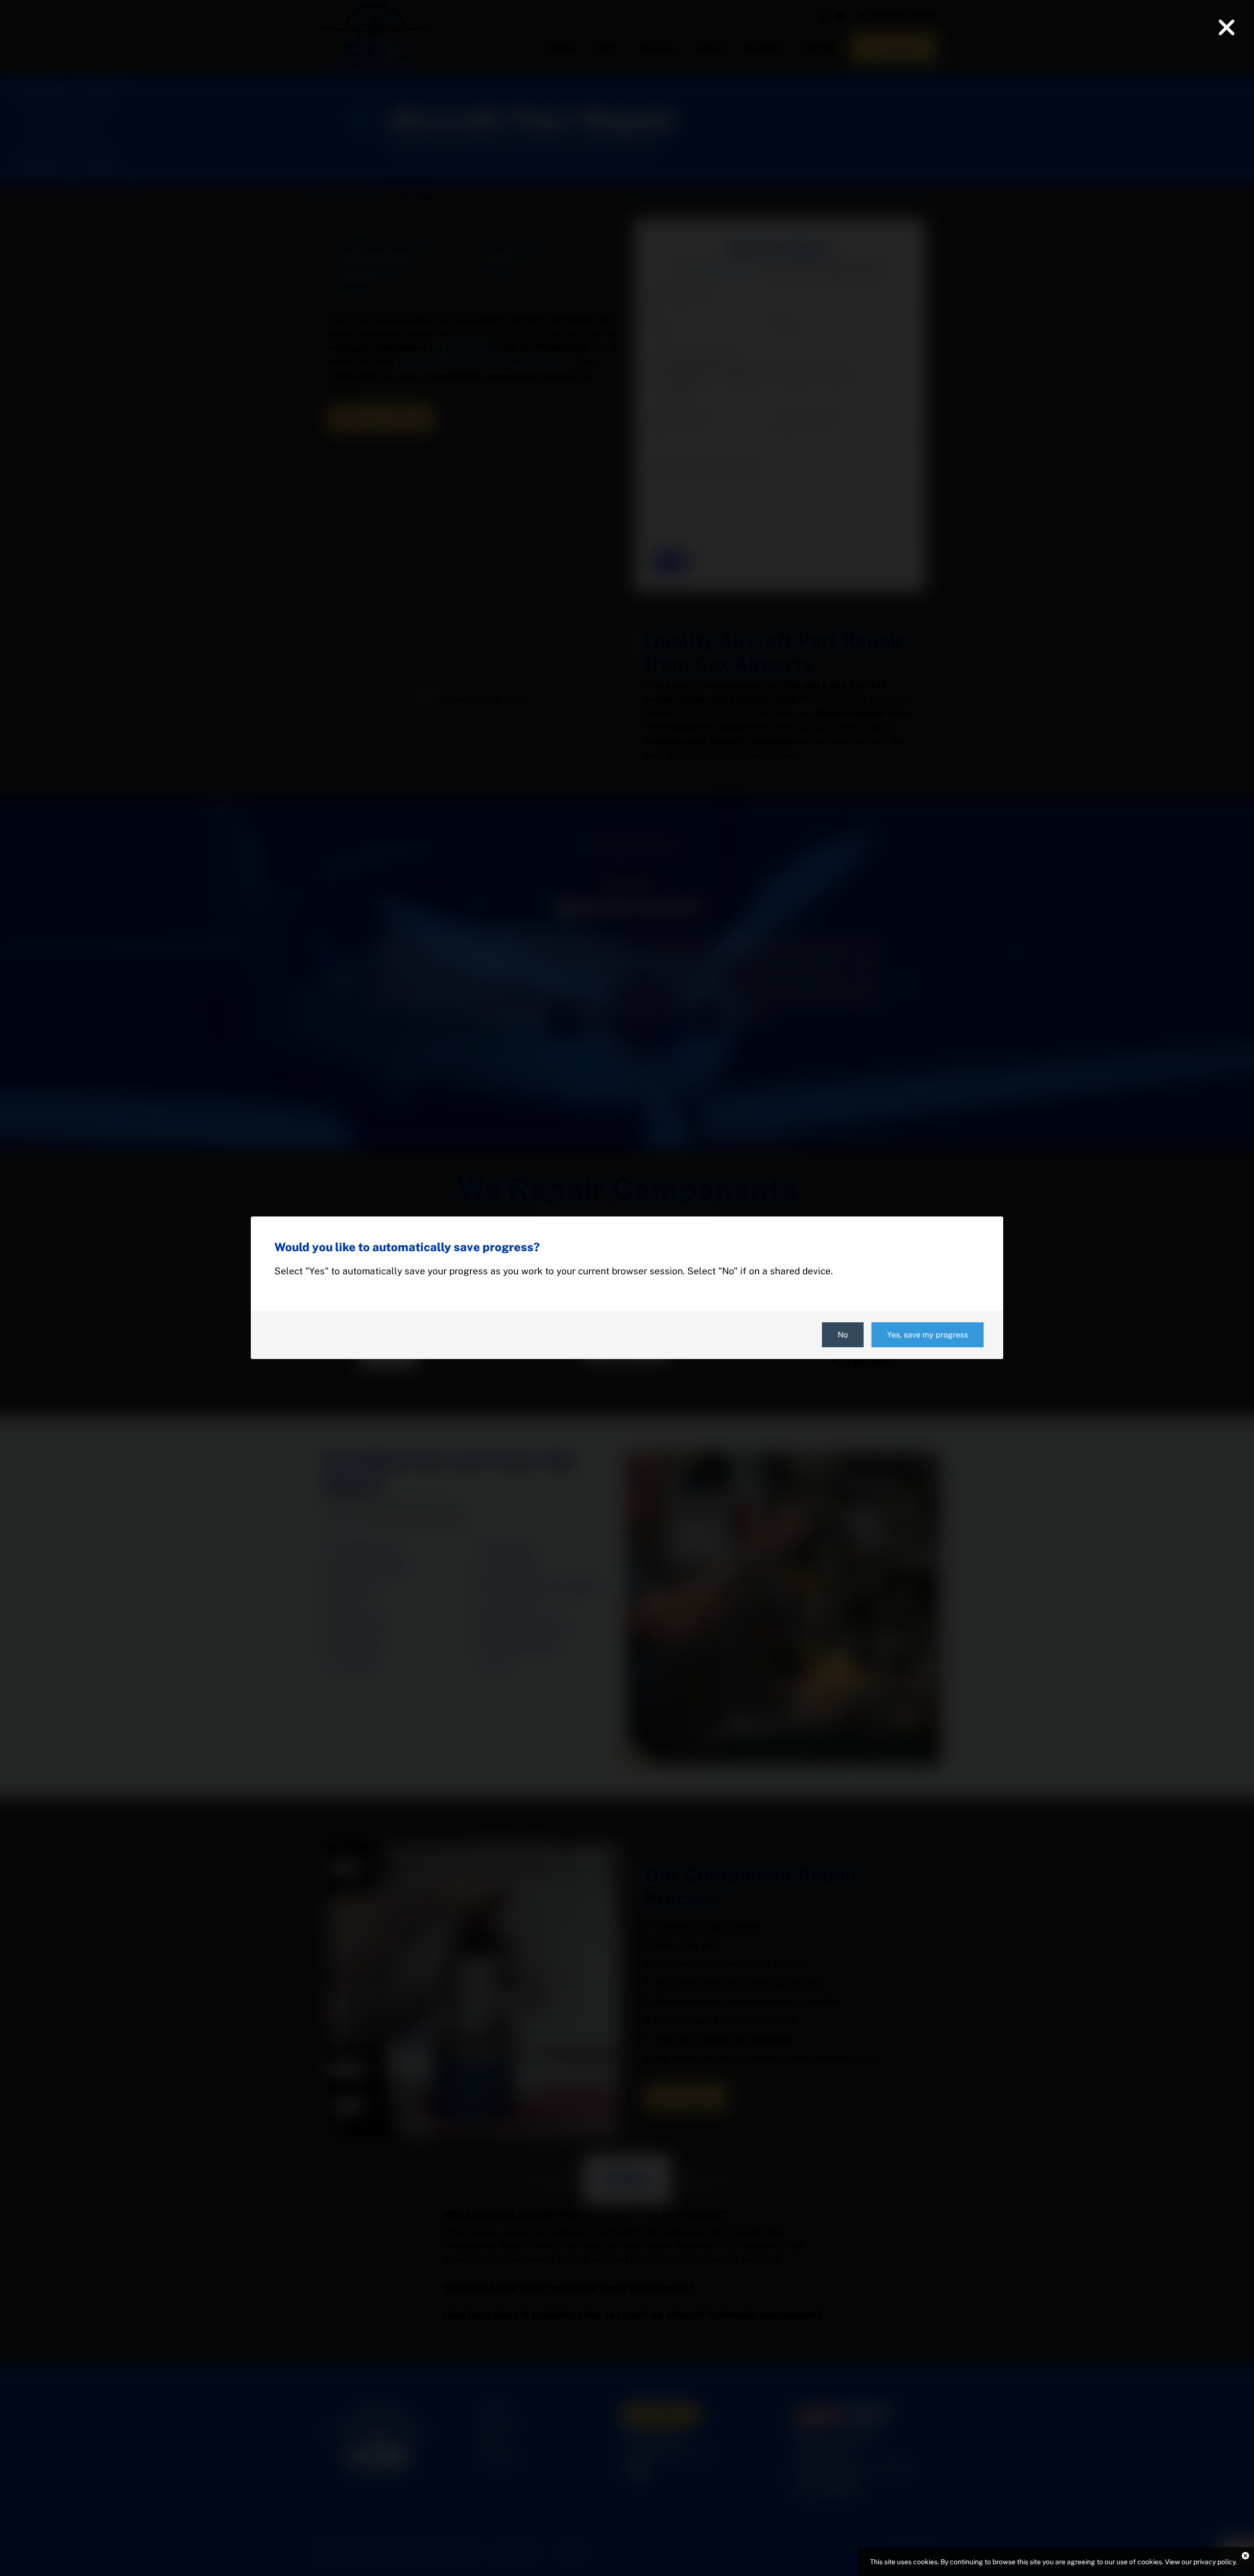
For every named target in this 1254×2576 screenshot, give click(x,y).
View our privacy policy (1200, 2562)
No (843, 1335)
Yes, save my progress (928, 1335)
